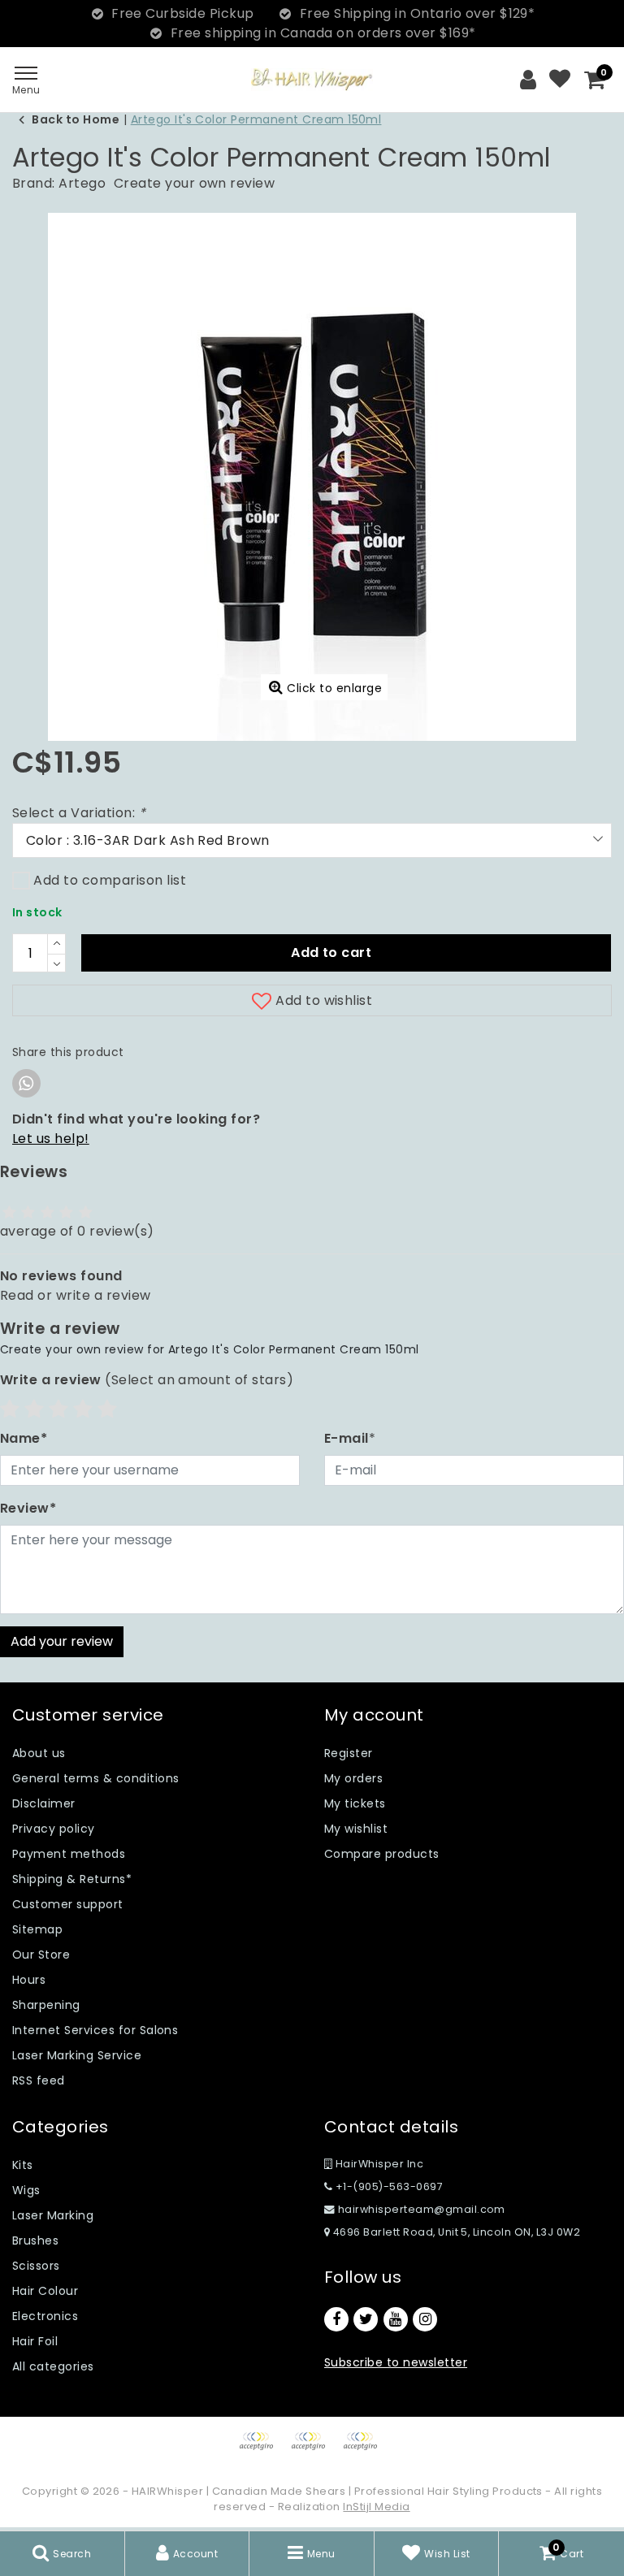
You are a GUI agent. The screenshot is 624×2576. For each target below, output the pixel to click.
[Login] (528, 80)
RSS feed (39, 2080)
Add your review (62, 1641)
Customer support (68, 1904)
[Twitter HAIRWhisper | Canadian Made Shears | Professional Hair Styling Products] (366, 2319)
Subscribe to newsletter (396, 2362)
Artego (82, 183)
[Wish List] (560, 80)
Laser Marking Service (77, 2055)
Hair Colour (45, 2291)
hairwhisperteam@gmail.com (422, 2209)
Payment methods (69, 1854)
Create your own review (195, 183)
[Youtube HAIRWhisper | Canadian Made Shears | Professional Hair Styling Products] (396, 2319)
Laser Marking (53, 2215)
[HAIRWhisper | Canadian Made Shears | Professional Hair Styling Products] (312, 79)
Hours (29, 1980)
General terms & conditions (95, 1778)
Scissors (36, 2266)
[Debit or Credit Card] (314, 2449)
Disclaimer (44, 1803)
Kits (23, 2165)
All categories (53, 2366)
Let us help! (51, 1139)
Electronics (45, 2316)
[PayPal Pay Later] (364, 2449)
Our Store (41, 1955)
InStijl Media (376, 2507)
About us (39, 1753)
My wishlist (356, 1829)
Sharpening (46, 2005)
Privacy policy (54, 1829)
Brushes (35, 2240)
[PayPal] (262, 2449)
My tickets (355, 1803)
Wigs (26, 2190)
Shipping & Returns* (72, 1879)
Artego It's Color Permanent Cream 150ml (256, 119)
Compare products (382, 1854)
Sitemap (37, 1929)
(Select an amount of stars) (147, 1380)
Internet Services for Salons (95, 2030)
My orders (353, 1778)
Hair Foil (35, 2341)
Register (349, 1753)
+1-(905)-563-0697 (388, 2186)
